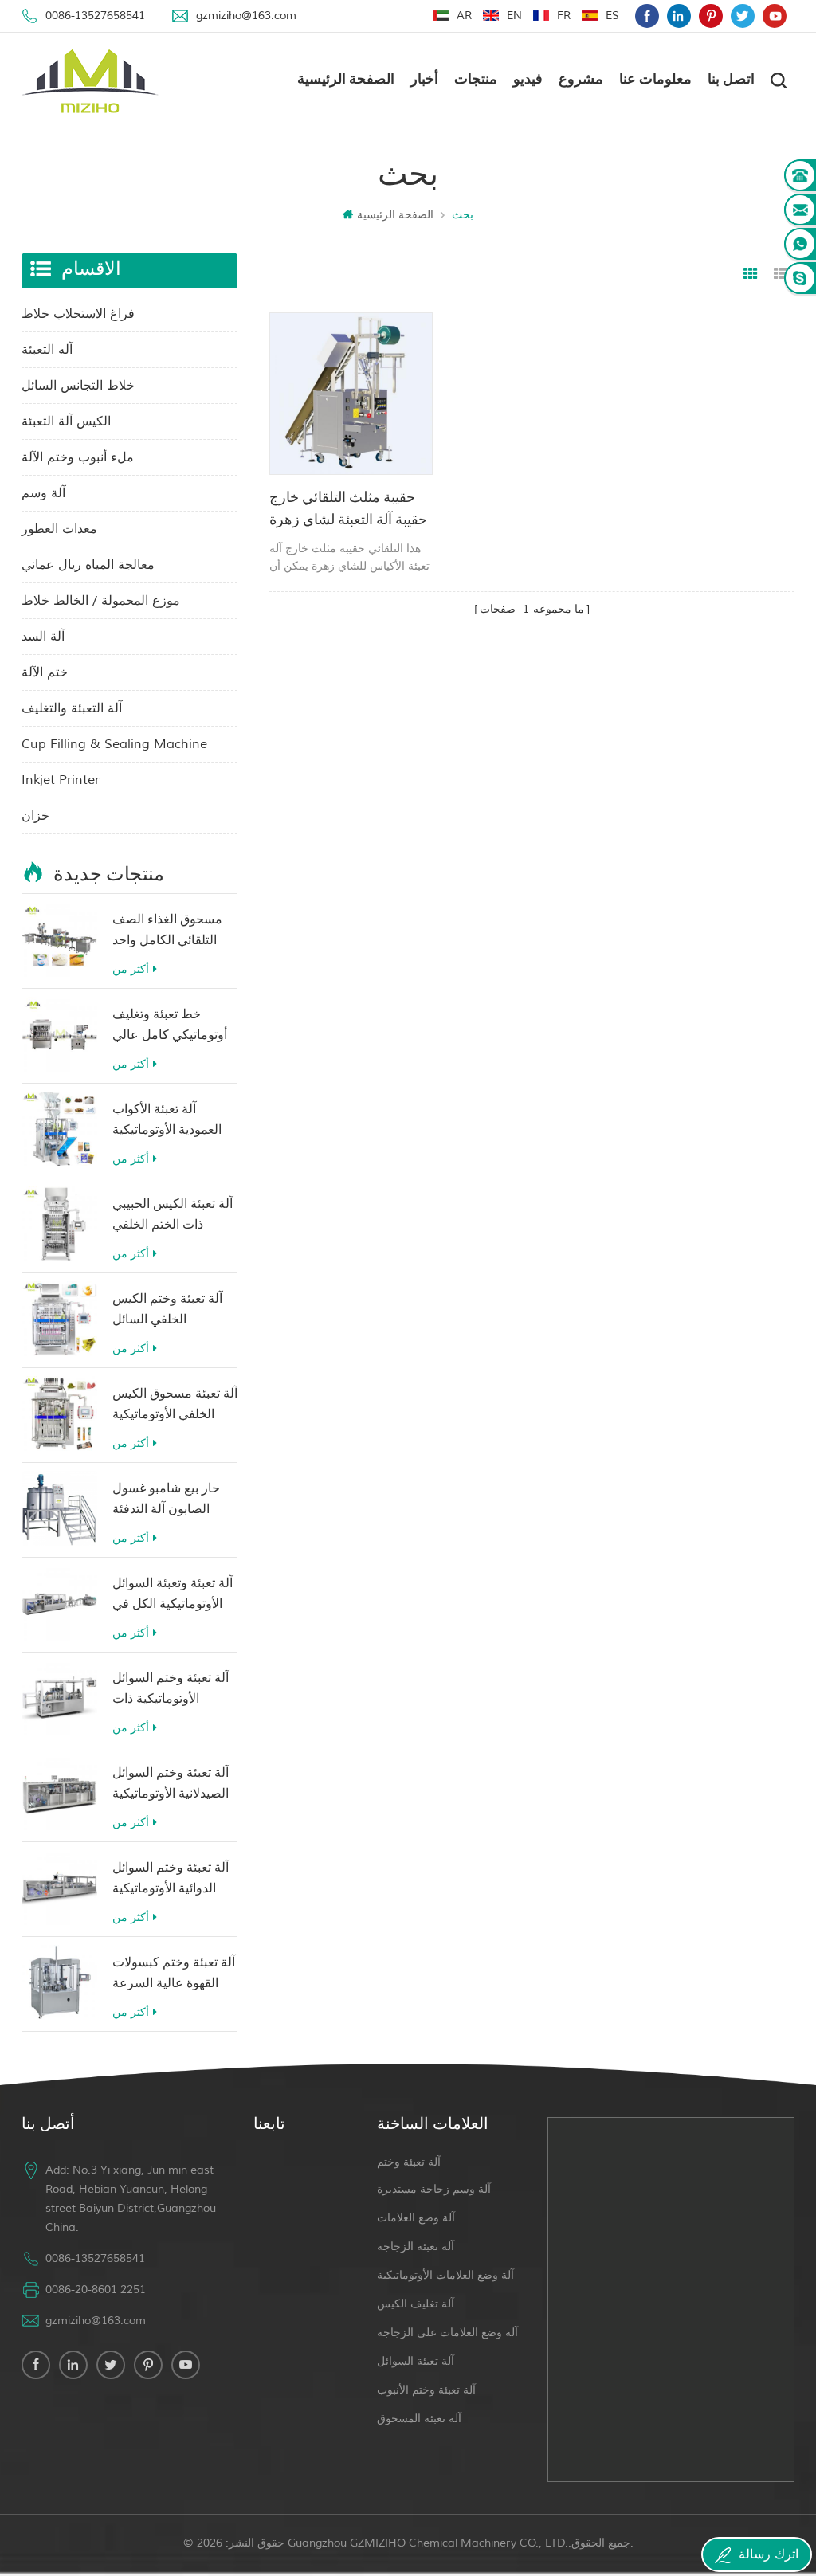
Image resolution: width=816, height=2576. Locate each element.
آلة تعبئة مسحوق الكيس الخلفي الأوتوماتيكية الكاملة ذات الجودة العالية (175, 1407)
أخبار (424, 80)
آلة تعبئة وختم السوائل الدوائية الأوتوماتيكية (171, 1879)
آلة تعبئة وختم (409, 2162)
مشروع (581, 80)
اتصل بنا (731, 80)
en (514, 16)
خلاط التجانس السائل (78, 386)
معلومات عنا (655, 80)
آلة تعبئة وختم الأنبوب (426, 2390)
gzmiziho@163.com (246, 16)
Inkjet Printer (61, 780)
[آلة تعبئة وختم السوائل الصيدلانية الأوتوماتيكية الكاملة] (59, 1793)
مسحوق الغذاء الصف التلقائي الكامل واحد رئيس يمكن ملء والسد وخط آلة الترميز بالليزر (173, 933)
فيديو (528, 80)
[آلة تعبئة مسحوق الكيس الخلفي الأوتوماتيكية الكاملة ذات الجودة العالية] (59, 1414)
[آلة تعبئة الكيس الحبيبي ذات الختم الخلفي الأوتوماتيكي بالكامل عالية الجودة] (59, 1224)
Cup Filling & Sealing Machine (114, 744)
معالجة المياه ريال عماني (88, 565)
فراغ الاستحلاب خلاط (78, 314)
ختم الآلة (45, 672)
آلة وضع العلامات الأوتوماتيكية (445, 2275)
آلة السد (43, 637)
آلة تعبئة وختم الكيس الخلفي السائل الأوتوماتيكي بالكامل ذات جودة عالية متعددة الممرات (172, 1312)
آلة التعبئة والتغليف (72, 708)
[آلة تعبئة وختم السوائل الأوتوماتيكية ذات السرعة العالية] (59, 1698)
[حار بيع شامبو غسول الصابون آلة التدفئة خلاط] (59, 1509)
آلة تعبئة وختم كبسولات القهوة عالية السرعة (174, 1974)
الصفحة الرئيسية (346, 80)
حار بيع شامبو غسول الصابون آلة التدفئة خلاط (166, 1502)
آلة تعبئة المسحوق (419, 2419)
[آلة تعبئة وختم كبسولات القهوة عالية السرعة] (59, 1983)
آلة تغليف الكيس (416, 2304)
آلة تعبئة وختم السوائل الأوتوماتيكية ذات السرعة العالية (171, 1691)
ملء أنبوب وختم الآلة (78, 457)
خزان (35, 816)
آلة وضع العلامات (416, 2218)
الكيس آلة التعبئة (66, 421)
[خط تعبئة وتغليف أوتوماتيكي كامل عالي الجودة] (59, 1035)
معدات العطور (59, 529)
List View (781, 274)
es (612, 16)
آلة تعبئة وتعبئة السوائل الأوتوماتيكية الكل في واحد (173, 1596)
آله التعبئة (47, 350)
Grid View (751, 274)
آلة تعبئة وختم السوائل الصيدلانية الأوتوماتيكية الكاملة (171, 1786)
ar (464, 16)
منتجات (476, 80)
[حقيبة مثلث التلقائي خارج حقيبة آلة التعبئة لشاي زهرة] (351, 394)
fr (564, 16)
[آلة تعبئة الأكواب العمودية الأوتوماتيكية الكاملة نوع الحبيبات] (59, 1129)
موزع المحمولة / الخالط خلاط (101, 601)
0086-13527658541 (95, 16)
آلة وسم (43, 493)
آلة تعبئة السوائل (416, 2361)
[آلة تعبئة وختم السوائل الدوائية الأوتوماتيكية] (59, 1888)
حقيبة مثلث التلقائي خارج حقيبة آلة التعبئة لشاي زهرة (348, 510)
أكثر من (131, 969)
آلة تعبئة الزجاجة (416, 2247)
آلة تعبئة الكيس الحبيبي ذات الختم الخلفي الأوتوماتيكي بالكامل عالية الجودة (173, 1217)
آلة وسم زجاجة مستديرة (434, 2189)
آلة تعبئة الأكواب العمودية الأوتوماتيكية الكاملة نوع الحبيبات (167, 1122)
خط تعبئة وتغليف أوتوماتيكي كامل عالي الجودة (170, 1027)
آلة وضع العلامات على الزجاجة (447, 2333)
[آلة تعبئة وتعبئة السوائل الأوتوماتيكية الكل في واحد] (59, 1604)
